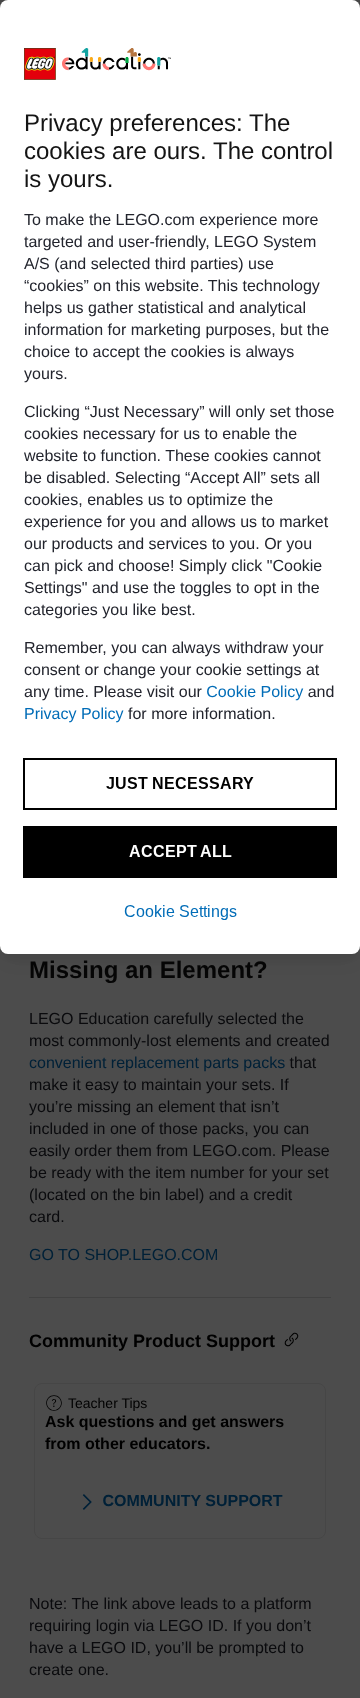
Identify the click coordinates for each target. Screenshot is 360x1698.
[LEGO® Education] (98, 64)
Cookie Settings (180, 911)
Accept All (180, 851)
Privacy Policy (74, 714)
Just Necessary (180, 783)
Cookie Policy (254, 692)
